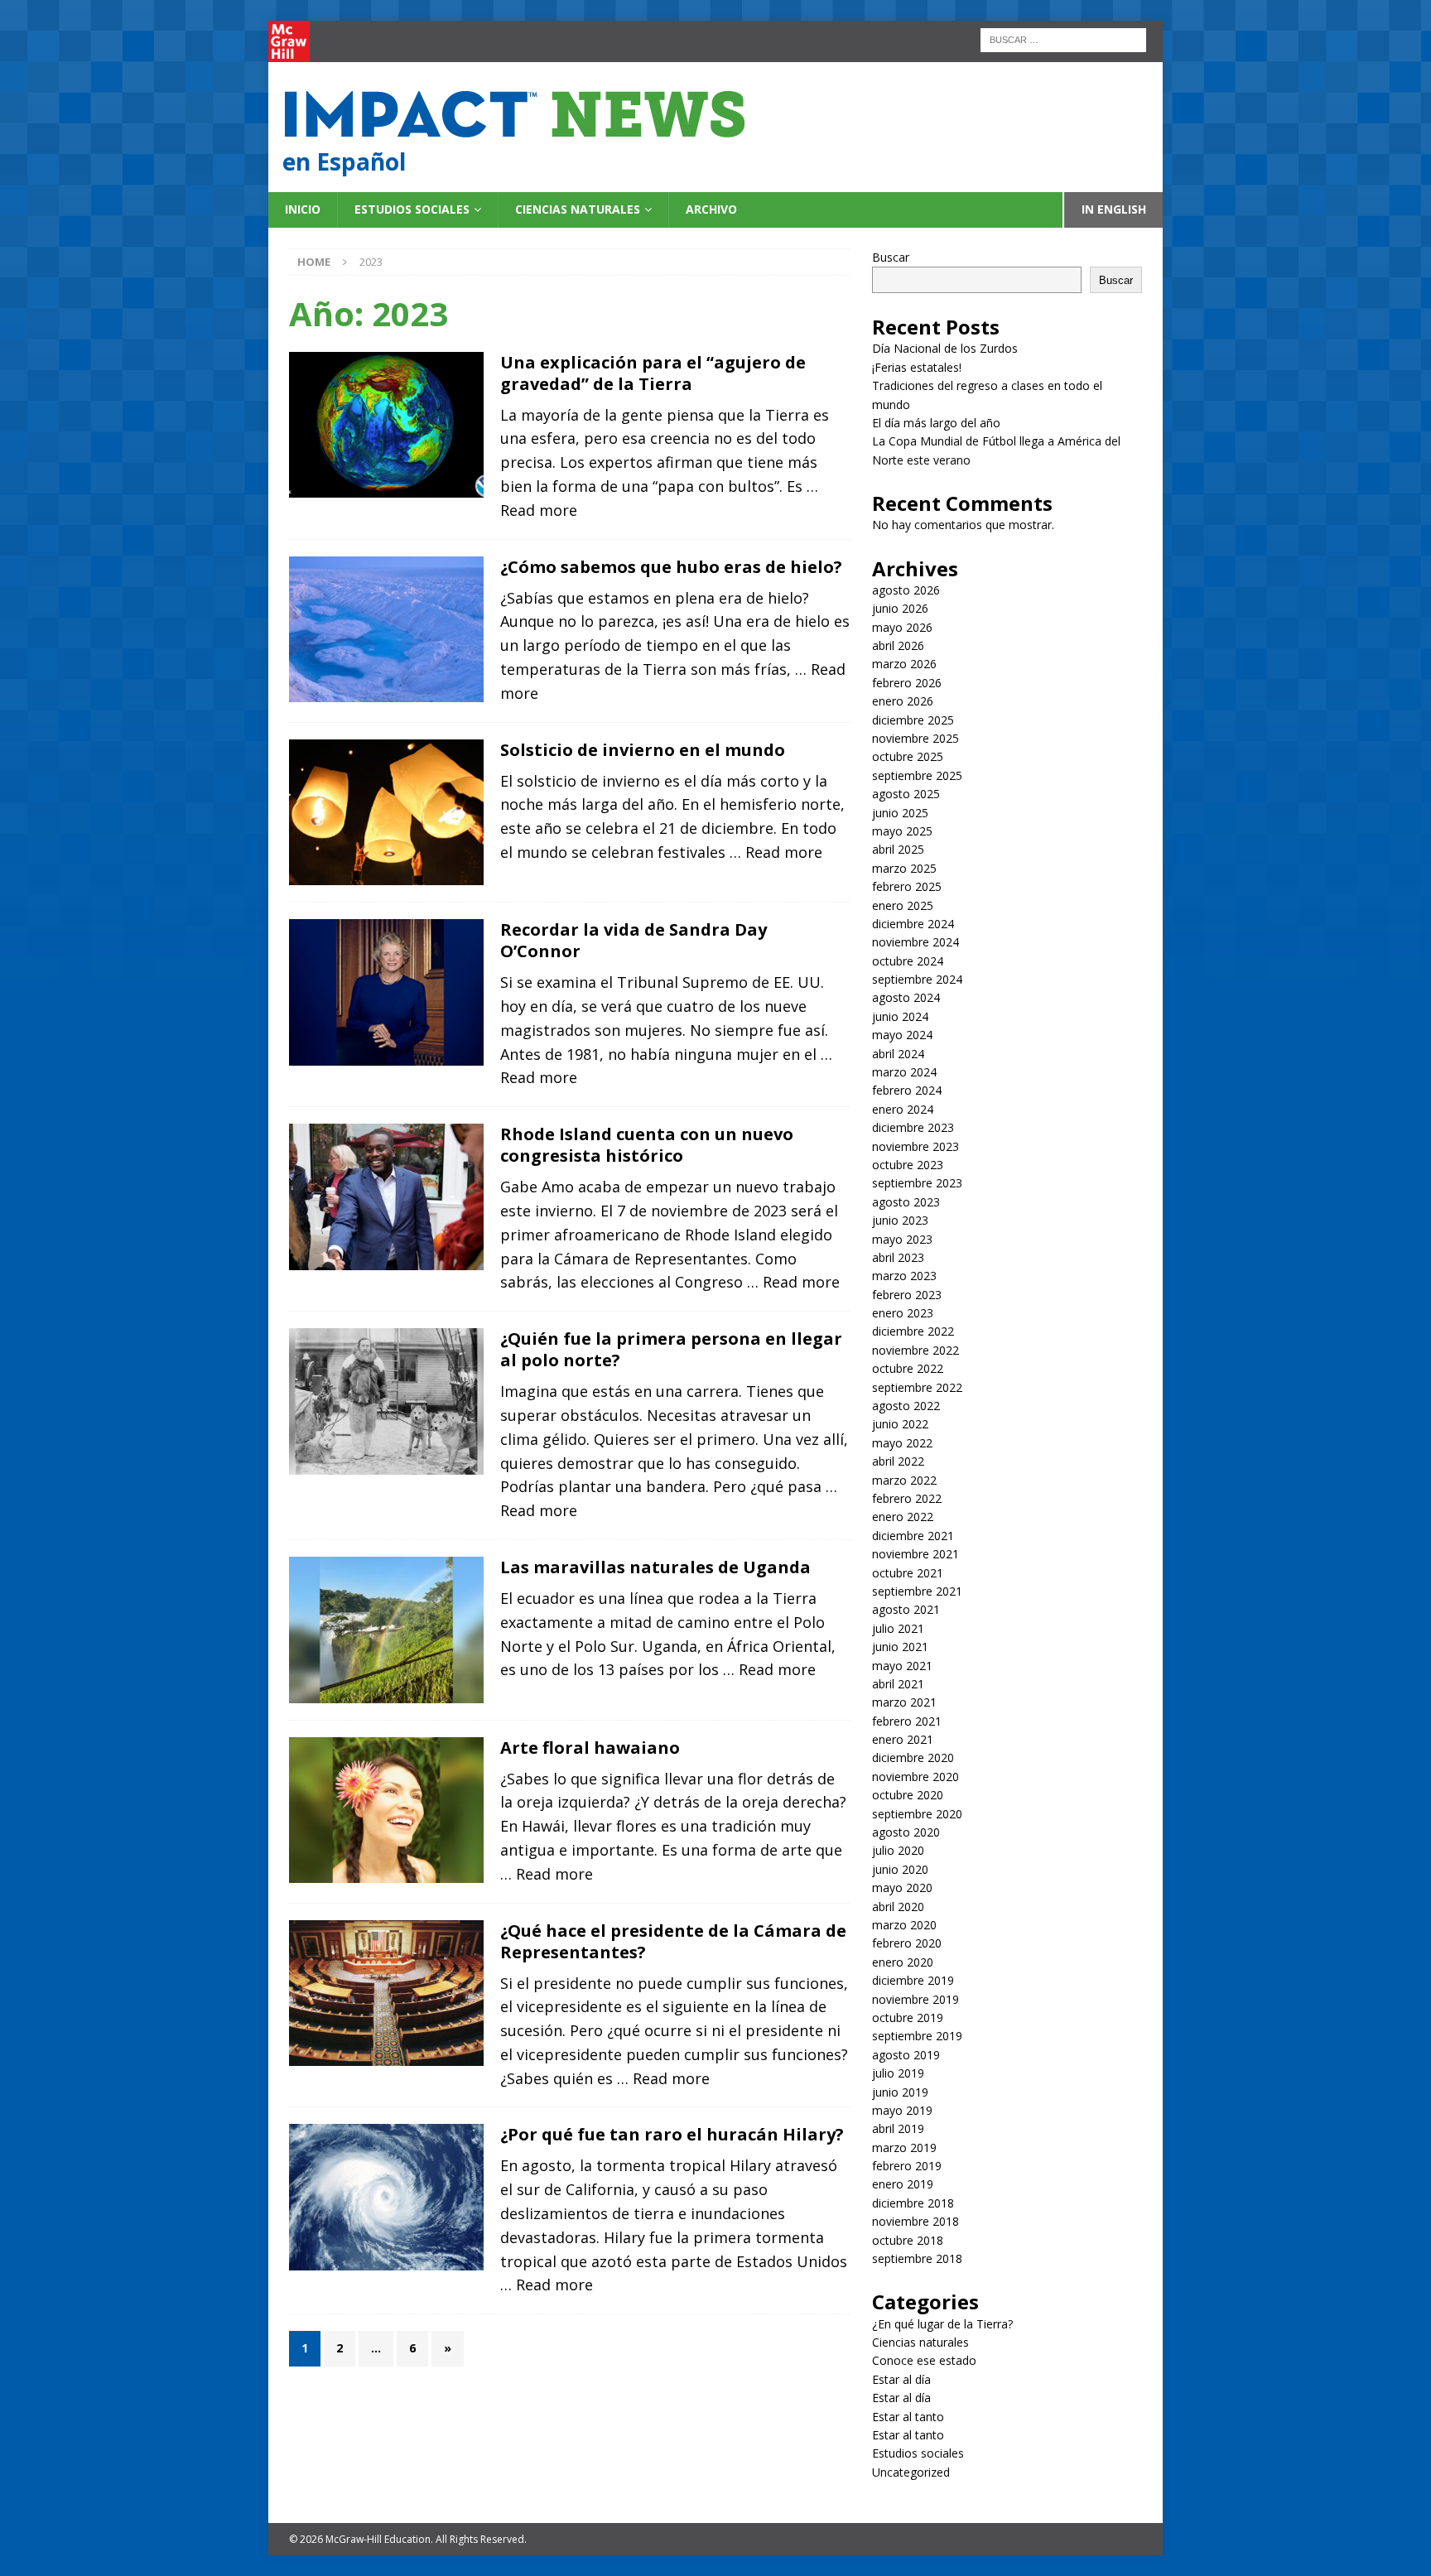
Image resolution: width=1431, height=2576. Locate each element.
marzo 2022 (904, 1480)
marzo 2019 (904, 2147)
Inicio (303, 209)
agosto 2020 (906, 1832)
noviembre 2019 (915, 1999)
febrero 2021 (907, 1721)
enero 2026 (903, 701)
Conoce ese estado (924, 2360)
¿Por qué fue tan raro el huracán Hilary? (672, 2134)
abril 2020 (898, 1907)
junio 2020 (900, 1869)
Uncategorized (911, 2472)
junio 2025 (900, 813)
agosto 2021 (906, 1609)
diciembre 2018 (913, 2203)
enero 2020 (903, 1962)
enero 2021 (903, 1739)
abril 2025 (898, 849)
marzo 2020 (904, 1925)
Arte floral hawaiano (592, 1748)
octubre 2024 (908, 961)
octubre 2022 (908, 1368)
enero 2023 (903, 1313)
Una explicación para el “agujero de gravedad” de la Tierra (653, 373)
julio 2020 (898, 1850)
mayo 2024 (902, 1035)
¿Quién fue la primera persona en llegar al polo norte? (671, 1349)
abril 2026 (898, 645)
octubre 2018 (908, 2240)
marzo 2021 (904, 1702)
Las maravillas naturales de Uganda (655, 1567)
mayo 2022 (902, 1443)
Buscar (891, 257)
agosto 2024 (906, 997)
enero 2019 (903, 2184)
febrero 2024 (907, 1090)
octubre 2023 (908, 1165)
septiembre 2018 (917, 2258)
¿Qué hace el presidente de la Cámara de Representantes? (673, 1941)
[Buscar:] (1063, 39)
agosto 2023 (906, 1202)
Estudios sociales (412, 209)
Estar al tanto (908, 2417)
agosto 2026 (906, 590)
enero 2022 (903, 1517)
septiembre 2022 (917, 1387)
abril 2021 (898, 1684)
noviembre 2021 (915, 1554)
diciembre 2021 (913, 1536)
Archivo (711, 209)
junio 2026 (900, 608)
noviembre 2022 (915, 1350)
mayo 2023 (902, 1239)
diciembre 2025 (913, 720)
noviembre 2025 (915, 738)
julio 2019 (898, 2073)
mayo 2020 (902, 1887)
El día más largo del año (936, 423)
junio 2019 (900, 2092)
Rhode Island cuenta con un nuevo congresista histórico (647, 1145)
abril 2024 (898, 1054)
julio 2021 (898, 1628)
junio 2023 (900, 1220)
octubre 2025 (908, 756)
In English (1114, 209)
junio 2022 (900, 1424)
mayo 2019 (902, 2110)
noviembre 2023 (915, 1146)
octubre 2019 (908, 2017)
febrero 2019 (907, 2166)
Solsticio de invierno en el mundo (645, 750)
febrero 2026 (907, 683)
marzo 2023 (904, 1276)
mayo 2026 (902, 627)
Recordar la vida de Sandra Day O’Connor (634, 940)
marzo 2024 (904, 1072)
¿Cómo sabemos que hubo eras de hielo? (671, 567)
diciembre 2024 (913, 924)
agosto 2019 (906, 2055)
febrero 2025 (907, 886)
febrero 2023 (907, 1295)
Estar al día (901, 2379)
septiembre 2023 (917, 1183)
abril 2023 (898, 1257)
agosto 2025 (906, 794)
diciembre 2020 (913, 1757)
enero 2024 (903, 1109)
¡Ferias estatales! (917, 367)
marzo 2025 (904, 868)
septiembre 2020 (917, 1814)
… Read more (776, 852)
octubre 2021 (908, 1573)
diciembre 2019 (913, 1980)
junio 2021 (900, 1647)
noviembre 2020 (915, 1777)
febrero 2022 (907, 1498)
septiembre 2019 (917, 2036)
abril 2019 (898, 2128)
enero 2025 (903, 905)
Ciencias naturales (578, 209)
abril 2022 (898, 1461)
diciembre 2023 (913, 1127)
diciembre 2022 (913, 1331)
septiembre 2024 (917, 979)
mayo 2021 (902, 1666)
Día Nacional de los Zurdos (945, 348)
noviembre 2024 (915, 942)
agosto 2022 (906, 1406)
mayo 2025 (902, 831)
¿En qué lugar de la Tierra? (942, 2324)
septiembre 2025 (917, 775)
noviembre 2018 (915, 2221)
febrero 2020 (907, 1943)
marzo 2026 (904, 664)
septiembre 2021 (917, 1591)
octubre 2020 (908, 1795)
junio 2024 (900, 1016)
